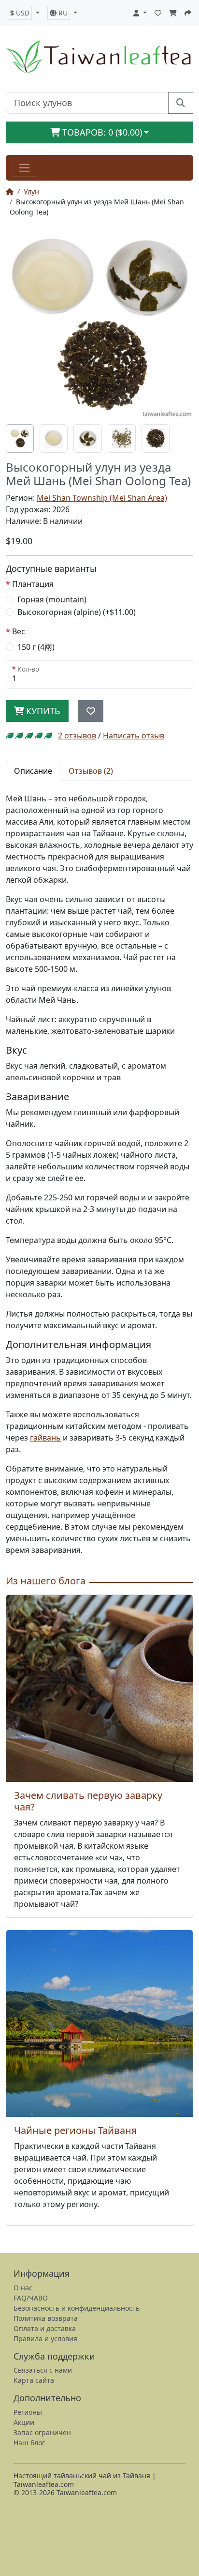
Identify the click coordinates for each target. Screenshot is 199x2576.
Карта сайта (34, 2380)
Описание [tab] (33, 771)
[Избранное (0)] (158, 13)
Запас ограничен (42, 2432)
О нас (23, 2288)
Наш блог (29, 2443)
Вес (19, 631)
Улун (31, 192)
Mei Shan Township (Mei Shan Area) (102, 498)
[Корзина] (173, 13)
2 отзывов (77, 736)
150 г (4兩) (36, 647)
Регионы (28, 2412)
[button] (24, 13)
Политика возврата (46, 2318)
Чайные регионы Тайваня (75, 2130)
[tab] (20, 438)
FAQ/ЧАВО (31, 2298)
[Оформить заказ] (188, 13)
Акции (24, 2422)
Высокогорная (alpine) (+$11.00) (77, 612)
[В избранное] (91, 711)
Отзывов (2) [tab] (91, 771)
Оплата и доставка (45, 2328)
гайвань (45, 1438)
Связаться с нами (43, 2370)
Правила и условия (45, 2338)
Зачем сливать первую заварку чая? (88, 1801)
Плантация (33, 584)
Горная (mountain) (52, 599)
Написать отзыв (134, 736)
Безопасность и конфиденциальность (77, 2308)
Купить (42, 711)
